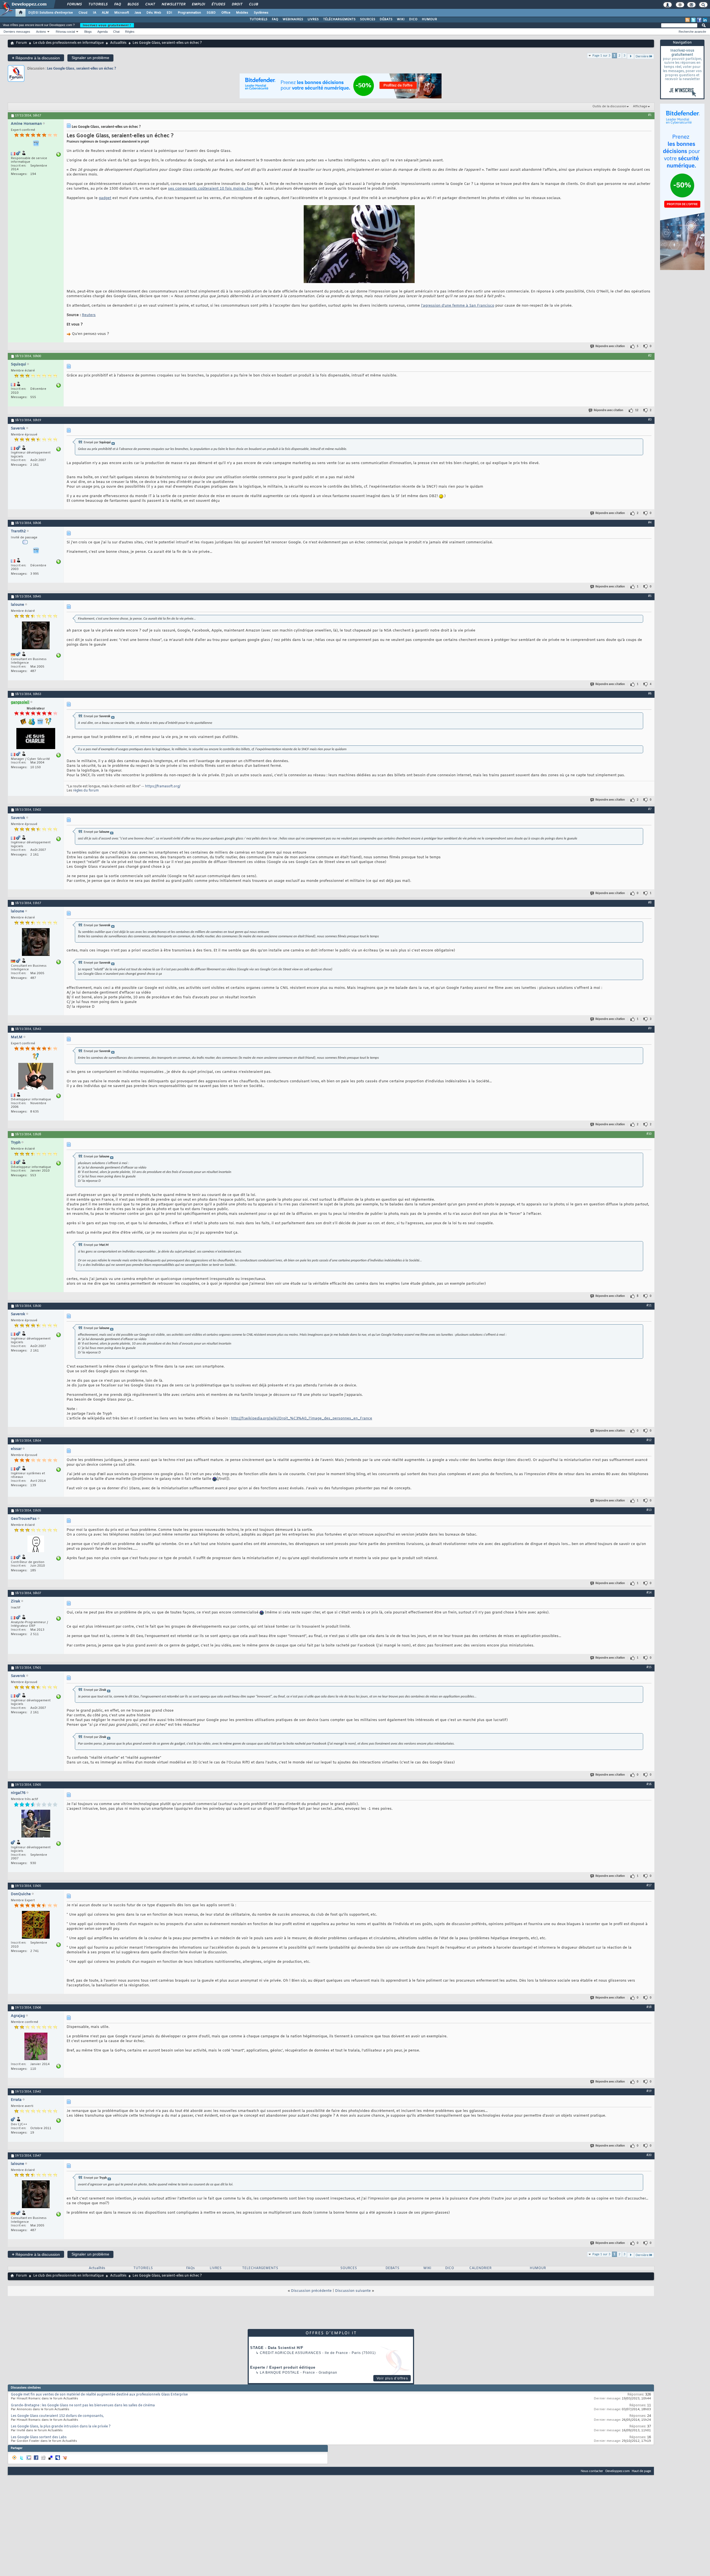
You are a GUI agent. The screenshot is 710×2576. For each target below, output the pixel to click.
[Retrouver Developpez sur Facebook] (699, 20)
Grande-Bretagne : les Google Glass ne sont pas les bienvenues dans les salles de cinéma (83, 2406)
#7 (650, 809)
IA (95, 13)
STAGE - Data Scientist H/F (277, 2348)
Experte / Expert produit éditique (283, 2367)
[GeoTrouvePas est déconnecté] (36, 1545)
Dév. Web (154, 13)
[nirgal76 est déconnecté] (36, 1824)
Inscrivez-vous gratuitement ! (107, 25)
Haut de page (641, 2471)
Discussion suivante (353, 2291)
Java (138, 13)
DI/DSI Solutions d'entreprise (51, 13)
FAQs (190, 2268)
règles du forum (86, 791)
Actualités (118, 43)
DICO (413, 19)
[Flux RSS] (688, 20)
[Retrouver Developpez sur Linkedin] (705, 20)
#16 (649, 1784)
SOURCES (368, 19)
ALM (105, 13)
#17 (649, 1885)
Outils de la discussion (609, 106)
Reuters (89, 315)
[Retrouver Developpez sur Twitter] (693, 20)
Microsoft (122, 13)
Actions (41, 32)
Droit (237, 4)
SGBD (211, 13)
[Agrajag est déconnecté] (36, 2047)
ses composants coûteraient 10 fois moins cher (210, 189)
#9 (650, 1029)
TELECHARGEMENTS (260, 2268)
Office (226, 13)
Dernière (642, 56)
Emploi (198, 4)
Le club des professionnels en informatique (69, 43)
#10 (649, 1134)
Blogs (133, 4)
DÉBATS (386, 19)
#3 (650, 420)
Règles (130, 32)
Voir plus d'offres (392, 2378)
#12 (649, 1440)
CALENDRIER (480, 2268)
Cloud (83, 13)
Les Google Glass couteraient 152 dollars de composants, (57, 2416)
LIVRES (313, 19)
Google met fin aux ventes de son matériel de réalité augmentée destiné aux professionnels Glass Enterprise (99, 2395)
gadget (105, 198)
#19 (649, 2091)
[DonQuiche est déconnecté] (36, 1925)
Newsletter (173, 4)
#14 (649, 1593)
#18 (649, 2007)
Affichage (640, 106)
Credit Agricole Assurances (291, 2353)
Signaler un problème (90, 58)
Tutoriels (98, 4)
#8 (650, 903)
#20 (649, 2155)
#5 (650, 596)
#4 (650, 523)
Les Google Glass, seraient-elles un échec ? (82, 69)
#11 (649, 1305)
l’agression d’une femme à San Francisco (458, 306)
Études (218, 4)
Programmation (189, 13)
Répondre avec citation (610, 346)
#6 (650, 694)
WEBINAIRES (293, 19)
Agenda (102, 32)
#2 (650, 356)
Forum (21, 43)
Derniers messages (17, 32)
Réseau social (65, 32)
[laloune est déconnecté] (36, 636)
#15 (649, 1667)
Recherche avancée (692, 32)
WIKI (401, 19)
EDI (169, 13)
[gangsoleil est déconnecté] (36, 739)
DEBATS (392, 2268)
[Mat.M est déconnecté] (36, 1077)
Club (253, 4)
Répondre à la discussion (36, 58)
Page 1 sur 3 (601, 56)
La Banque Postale (280, 2373)
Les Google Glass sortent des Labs (39, 2437)
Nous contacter (592, 2471)
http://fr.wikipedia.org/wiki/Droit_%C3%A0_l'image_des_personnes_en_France (302, 1418)
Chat (150, 4)
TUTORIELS (258, 19)
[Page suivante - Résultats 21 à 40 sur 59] (631, 56)
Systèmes (261, 13)
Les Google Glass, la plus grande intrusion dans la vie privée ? (61, 2427)
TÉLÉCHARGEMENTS (339, 19)
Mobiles (242, 13)
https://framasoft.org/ (163, 786)
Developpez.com (618, 2471)
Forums (74, 4)
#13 (649, 1510)
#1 (650, 115)
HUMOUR (429, 19)
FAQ (117, 4)
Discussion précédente (311, 2291)
